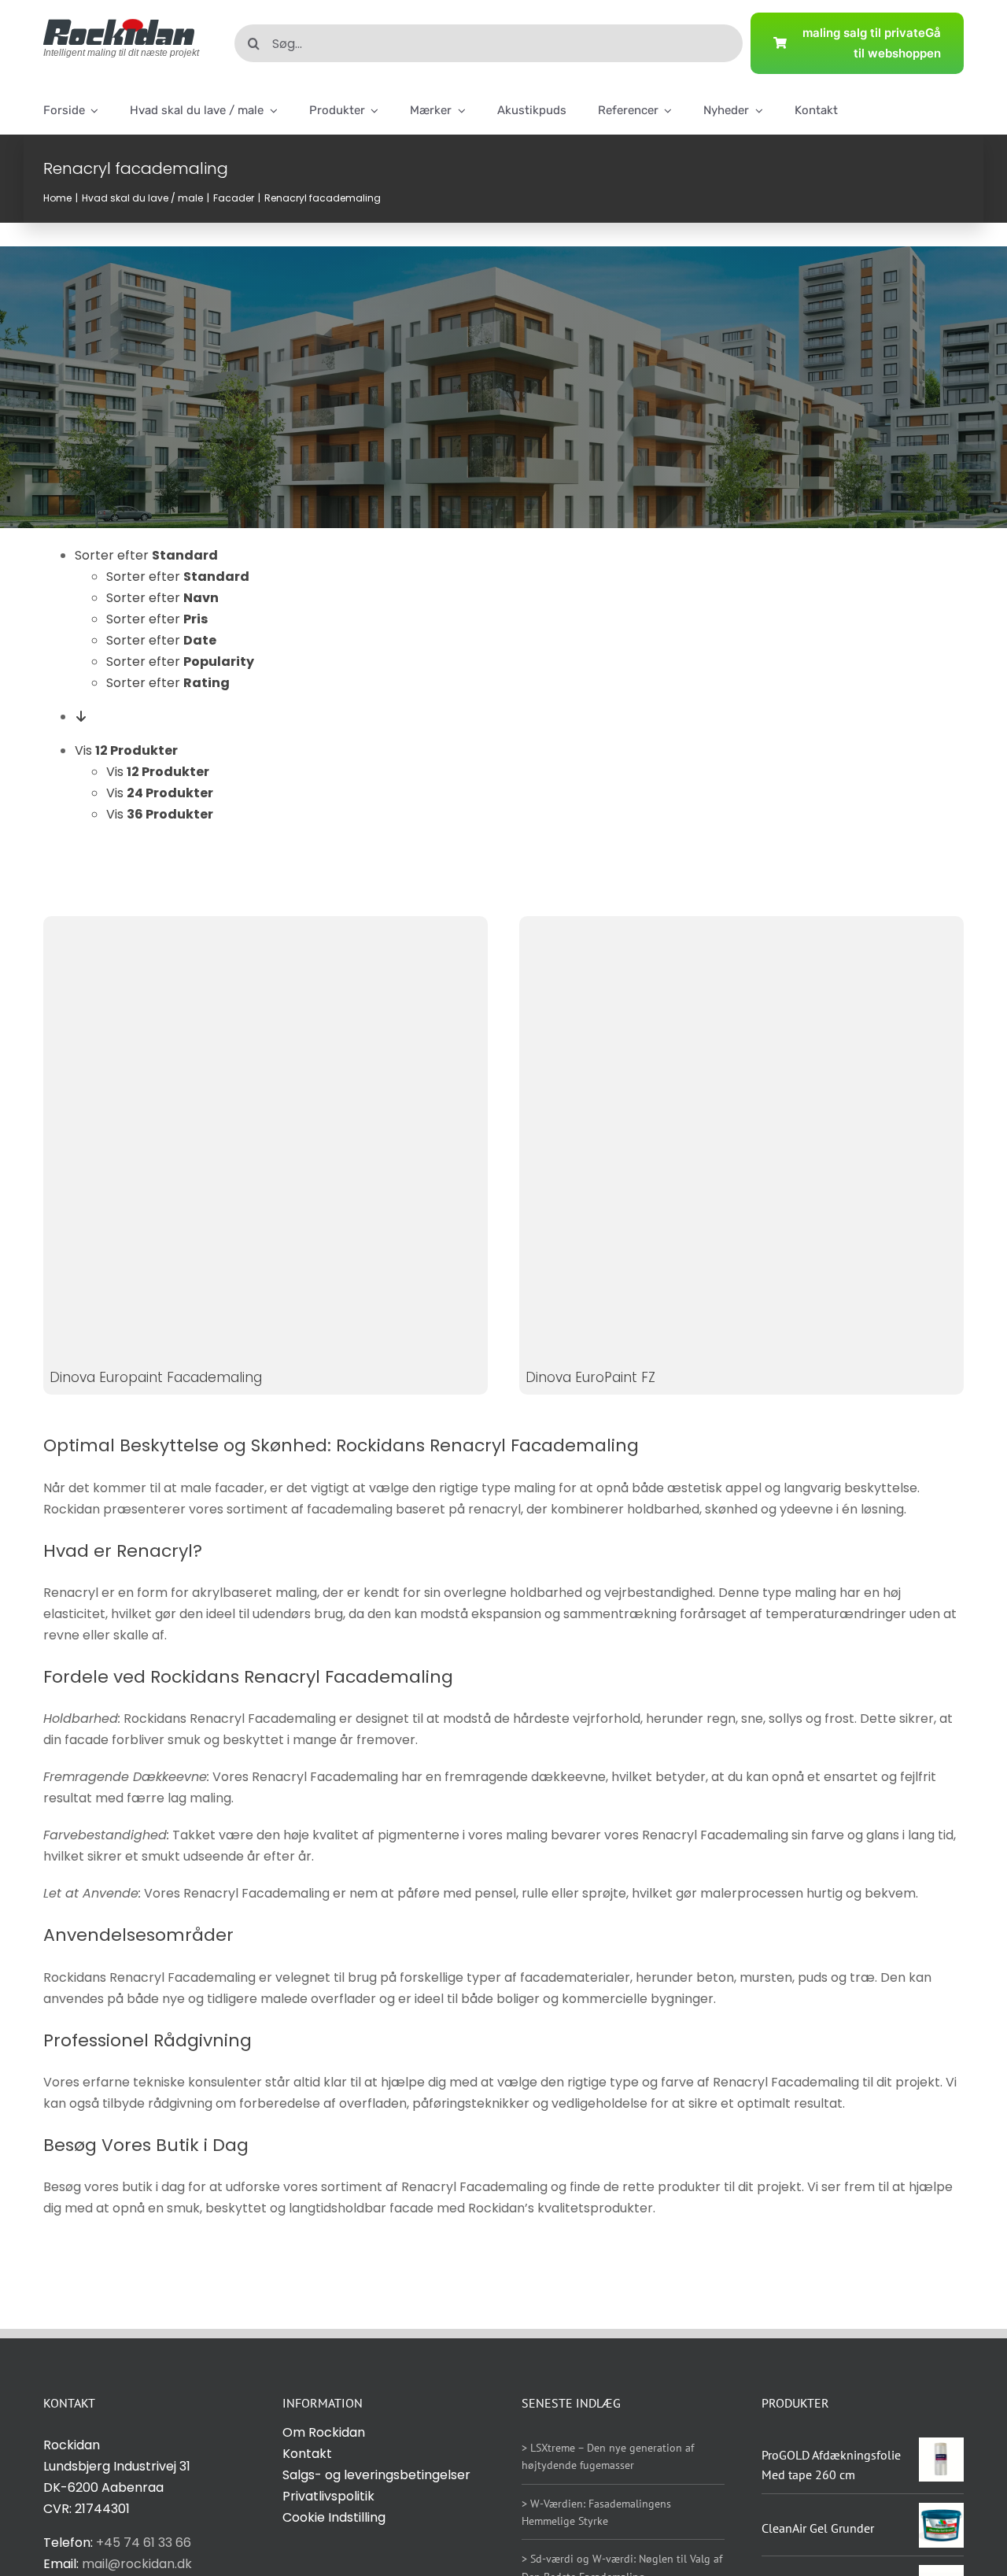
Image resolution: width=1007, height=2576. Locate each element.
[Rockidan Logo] (119, 25)
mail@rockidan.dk (137, 2564)
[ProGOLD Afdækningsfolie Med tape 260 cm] (941, 2448)
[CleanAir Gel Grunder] (941, 2513)
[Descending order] (81, 717)
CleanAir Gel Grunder (818, 2528)
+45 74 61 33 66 (144, 2543)
